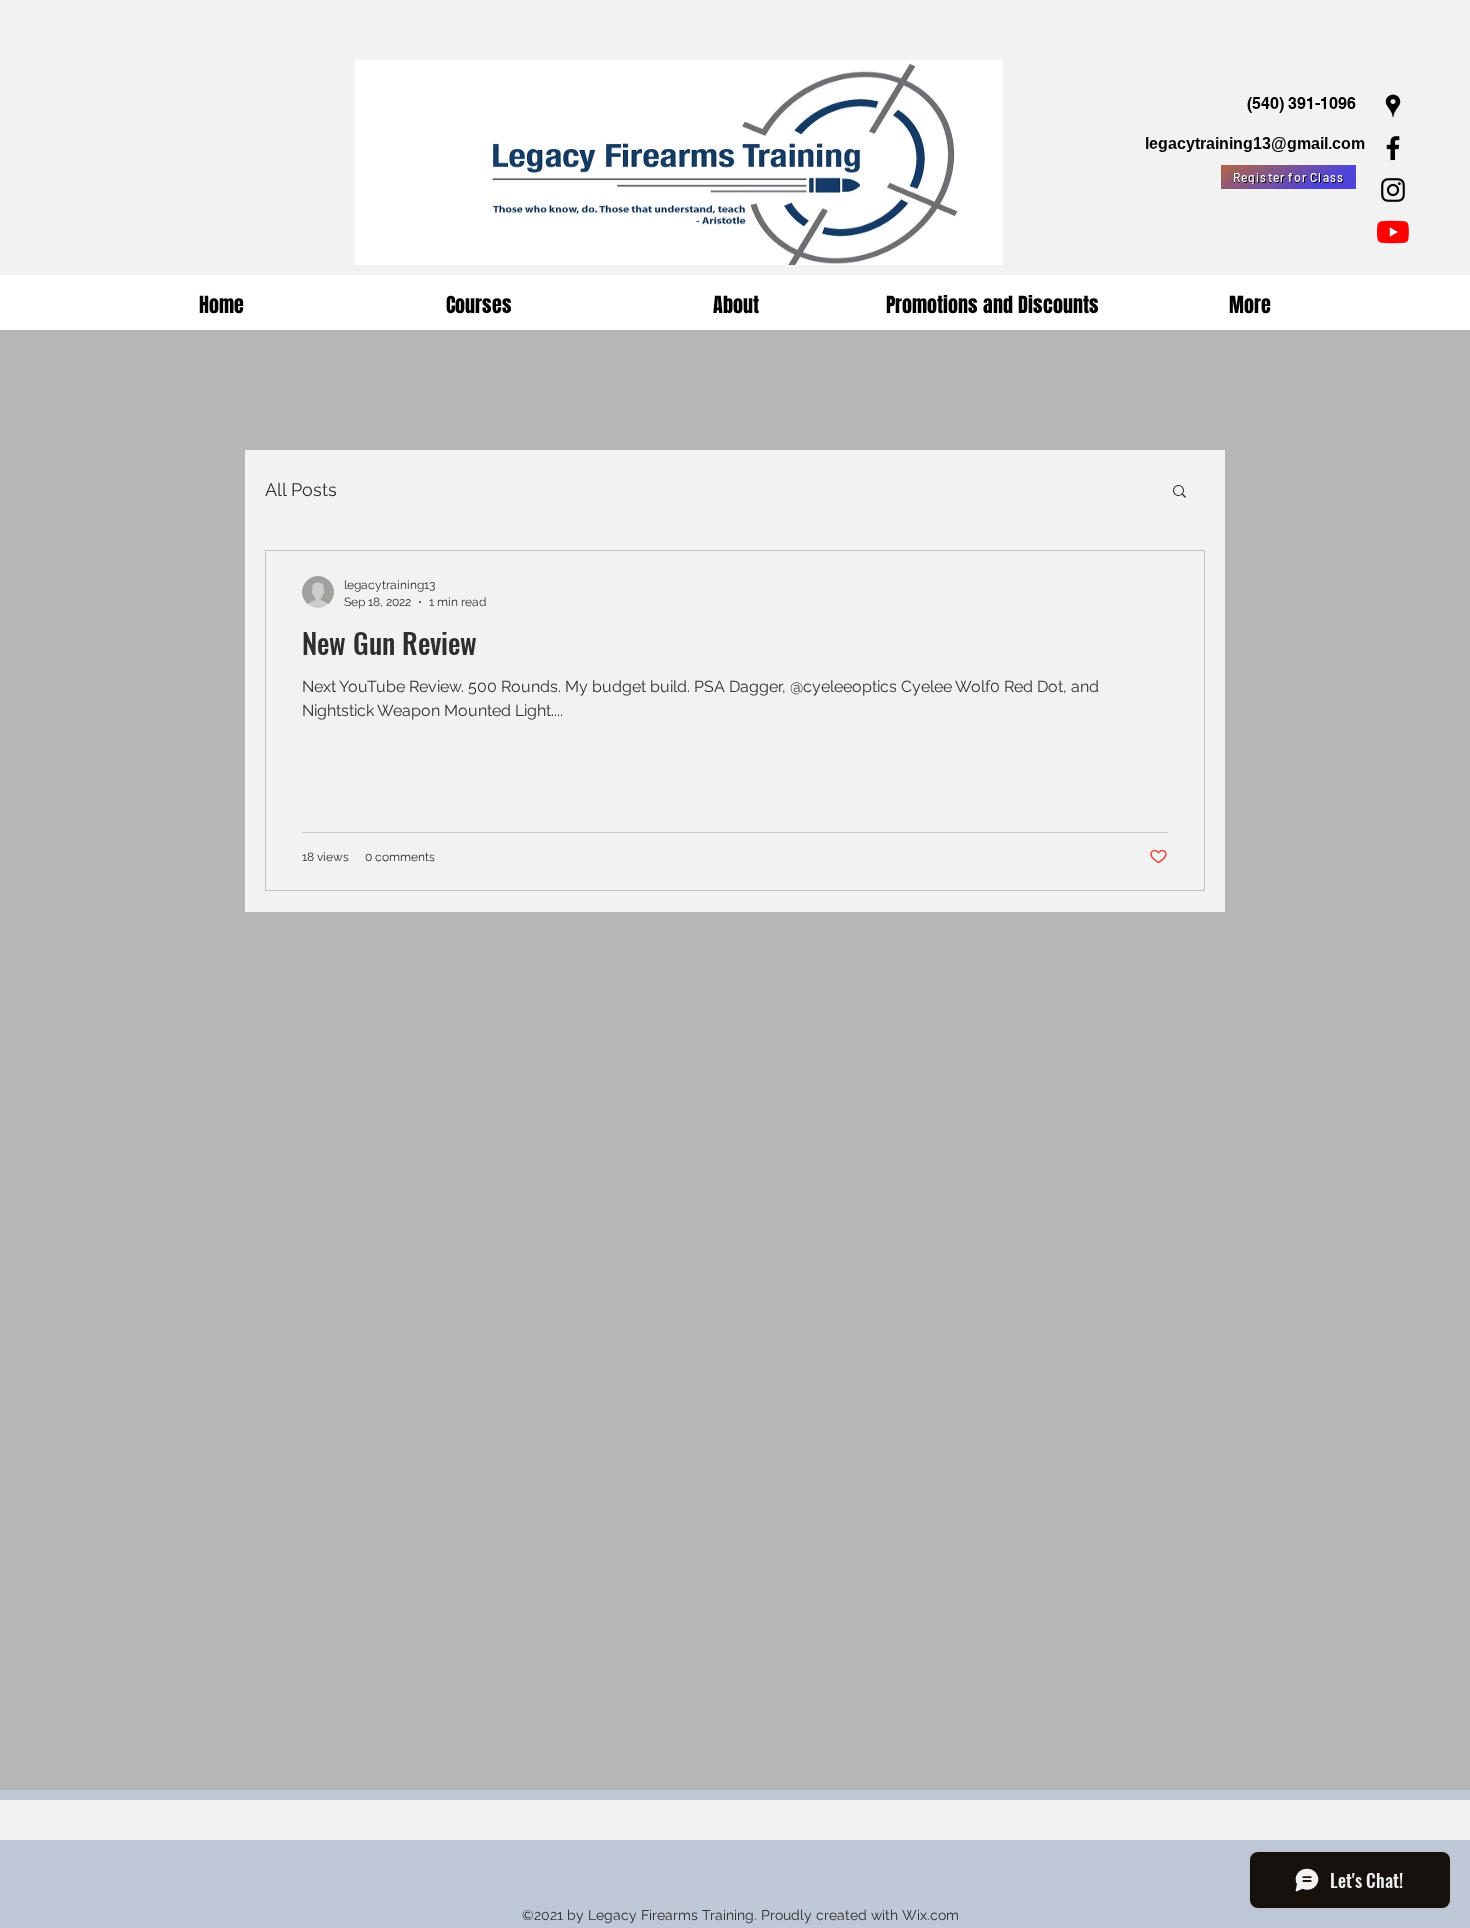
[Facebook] (1393, 148)
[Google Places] (1393, 106)
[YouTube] (1393, 232)
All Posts (301, 489)
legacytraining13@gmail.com (1255, 143)
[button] (1179, 492)
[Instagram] (1393, 190)
